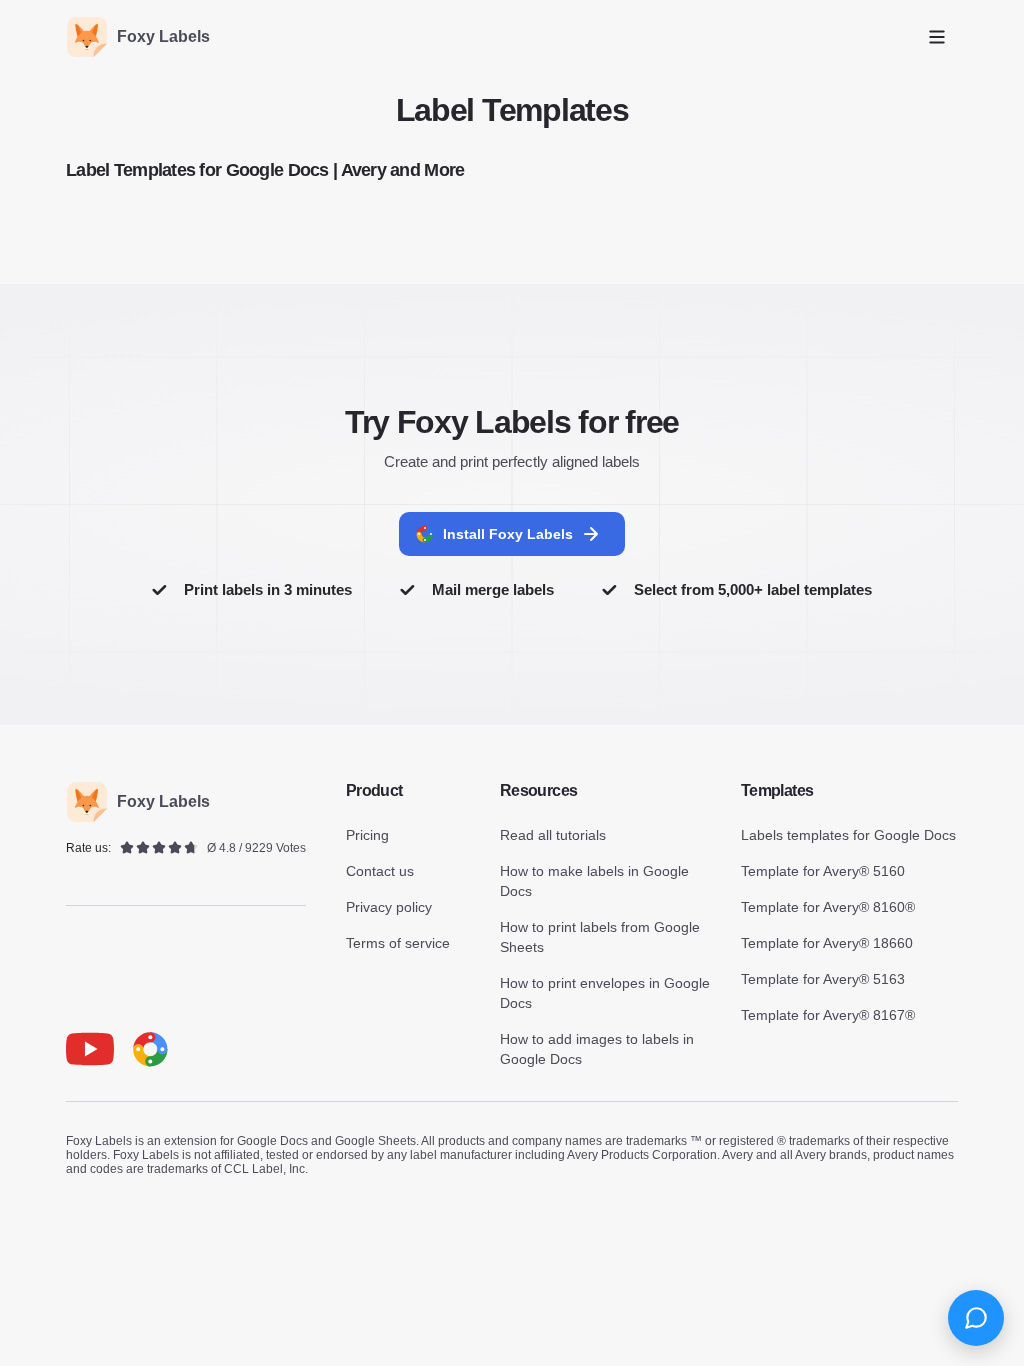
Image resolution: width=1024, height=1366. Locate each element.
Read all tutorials (553, 835)
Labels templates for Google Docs (848, 835)
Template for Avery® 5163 (823, 979)
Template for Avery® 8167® (828, 1015)
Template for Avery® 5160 (823, 871)
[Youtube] (90, 1049)
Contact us (380, 871)
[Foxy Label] (150, 1049)
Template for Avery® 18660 (827, 943)
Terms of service (398, 943)
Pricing (367, 835)
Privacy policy (389, 907)
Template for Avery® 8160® (828, 907)
